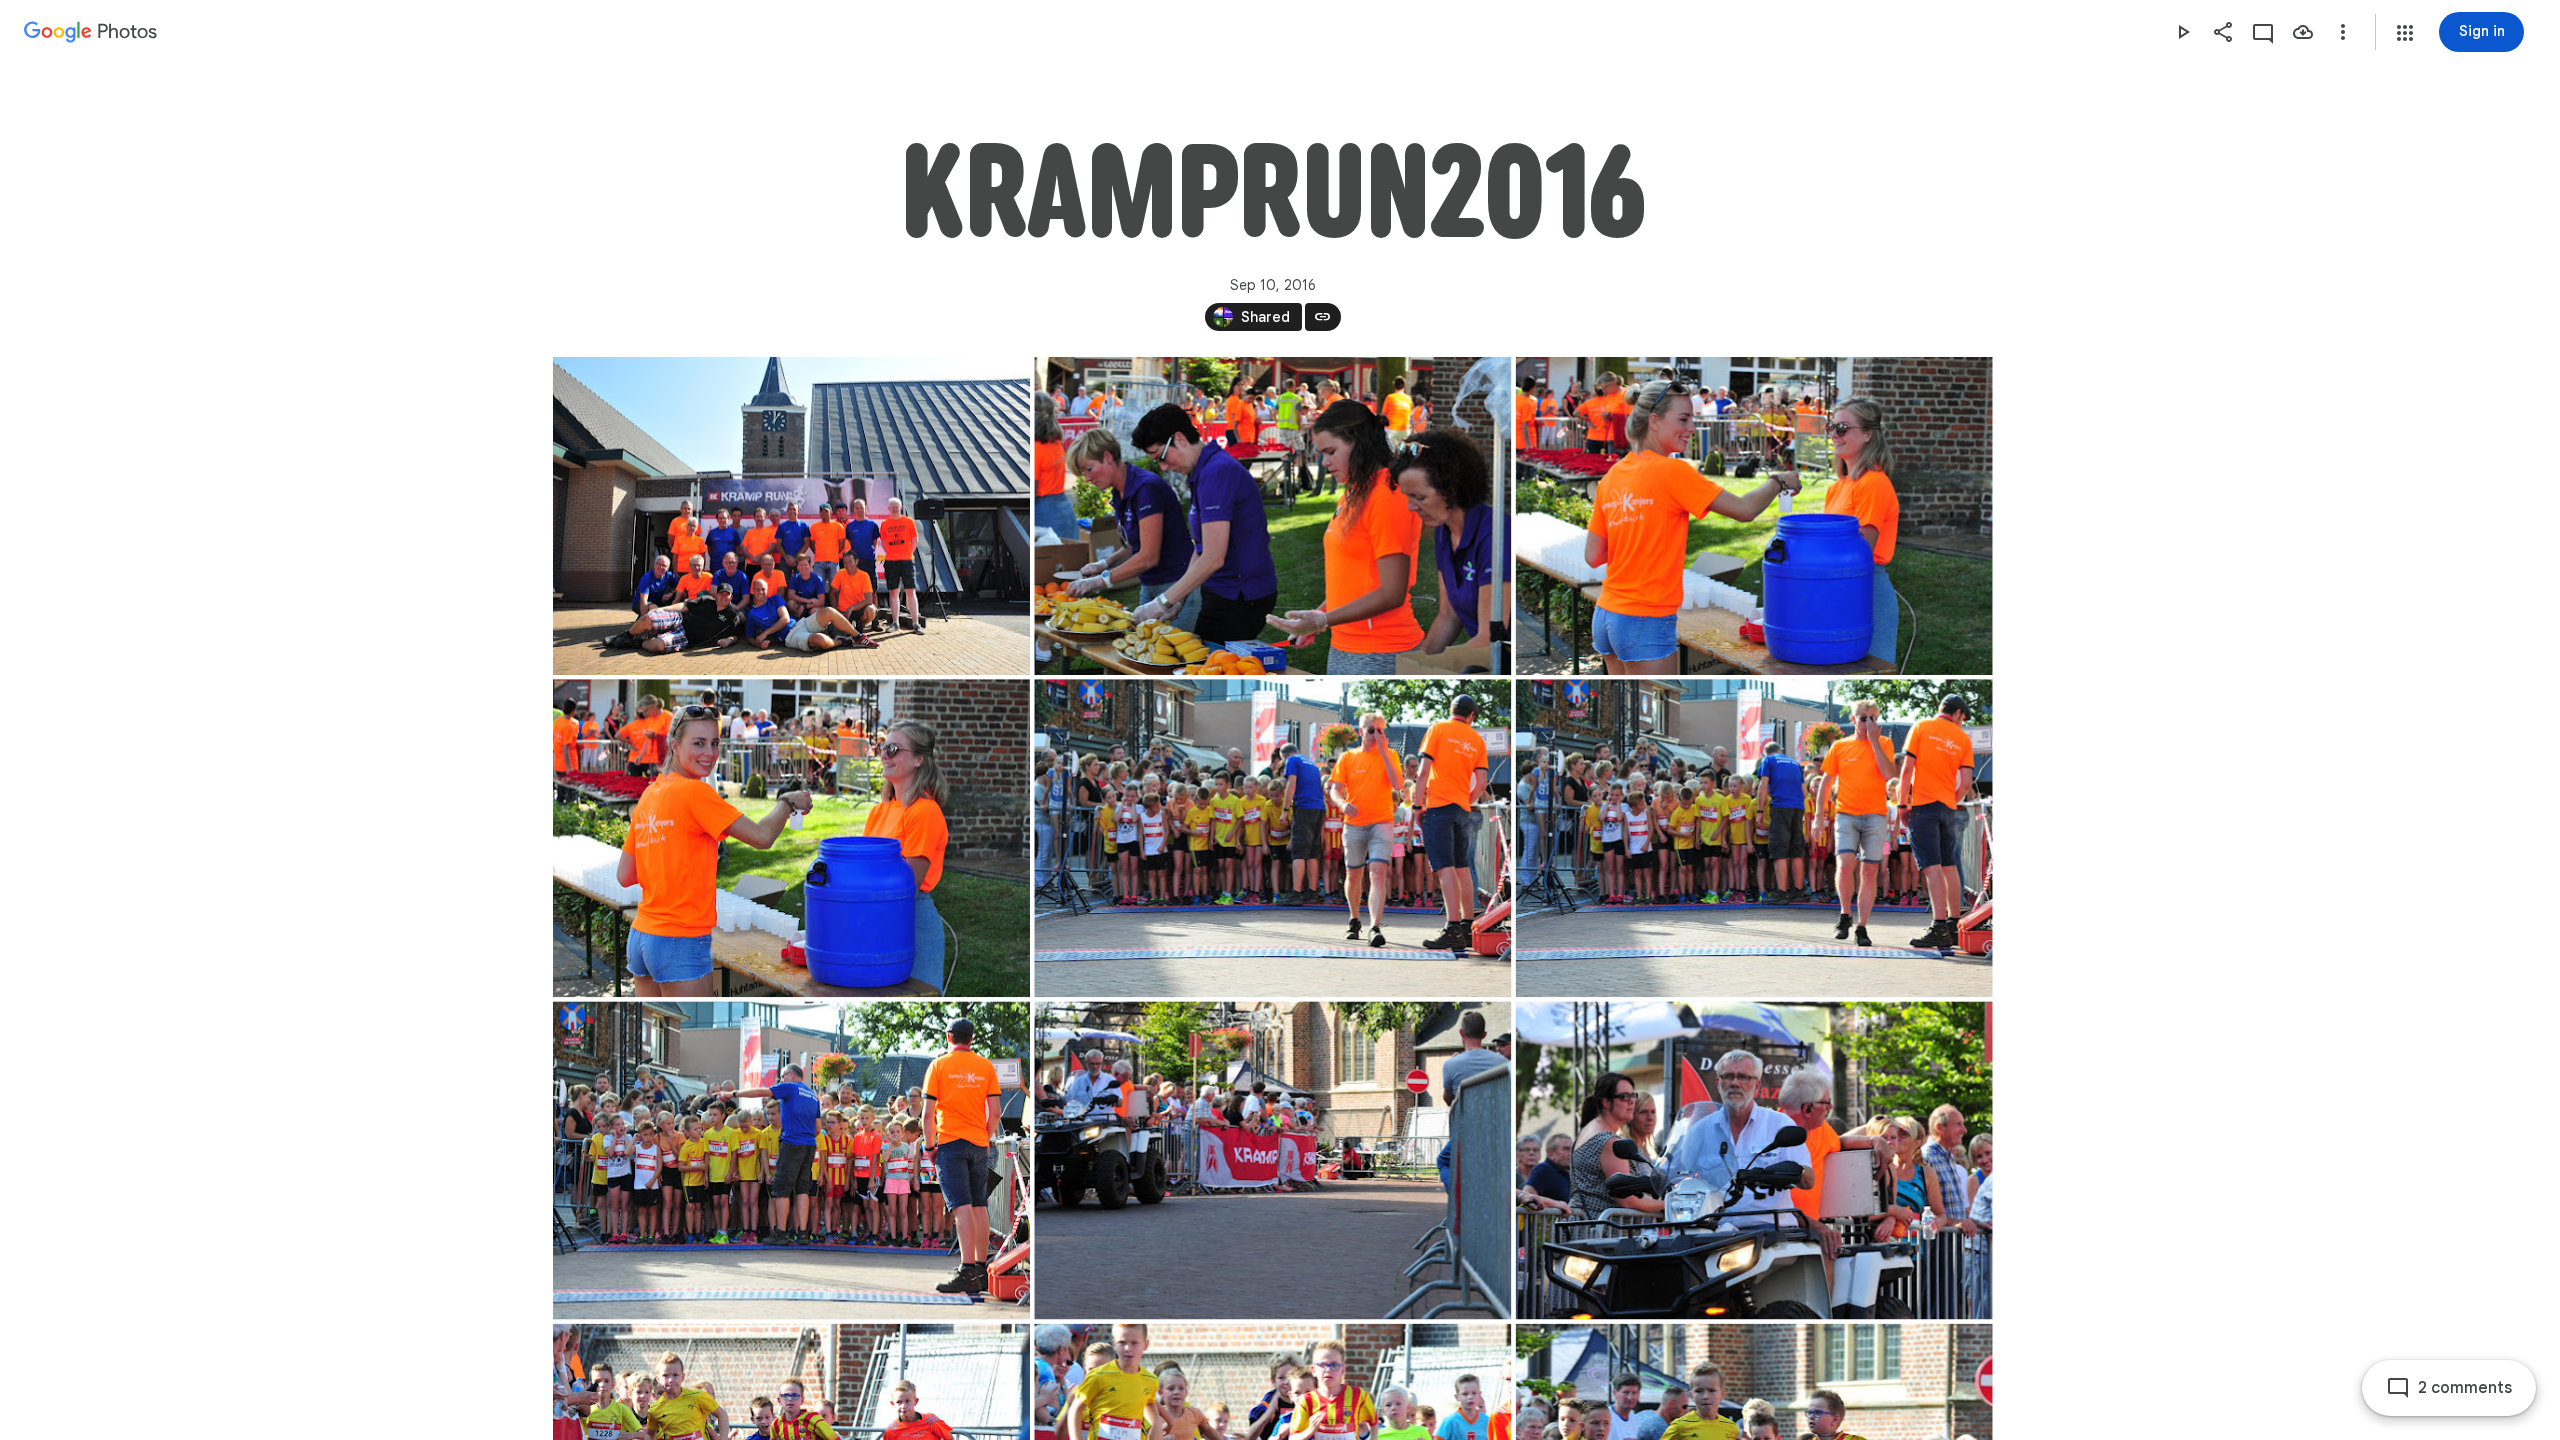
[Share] (2223, 32)
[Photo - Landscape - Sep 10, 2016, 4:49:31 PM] (1753, 516)
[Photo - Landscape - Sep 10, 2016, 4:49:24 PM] (1272, 516)
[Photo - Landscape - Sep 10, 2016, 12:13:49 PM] (791, 516)
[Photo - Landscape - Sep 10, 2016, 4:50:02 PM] (791, 1160)
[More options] (2343, 32)
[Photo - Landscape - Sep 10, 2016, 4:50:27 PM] (1272, 1160)
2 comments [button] (2465, 1388)
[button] (2405, 33)
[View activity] (2263, 32)
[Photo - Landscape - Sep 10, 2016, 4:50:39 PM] (1753, 1160)
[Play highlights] (2183, 32)
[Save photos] (2303, 32)
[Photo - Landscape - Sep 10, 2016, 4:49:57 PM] (1272, 838)
